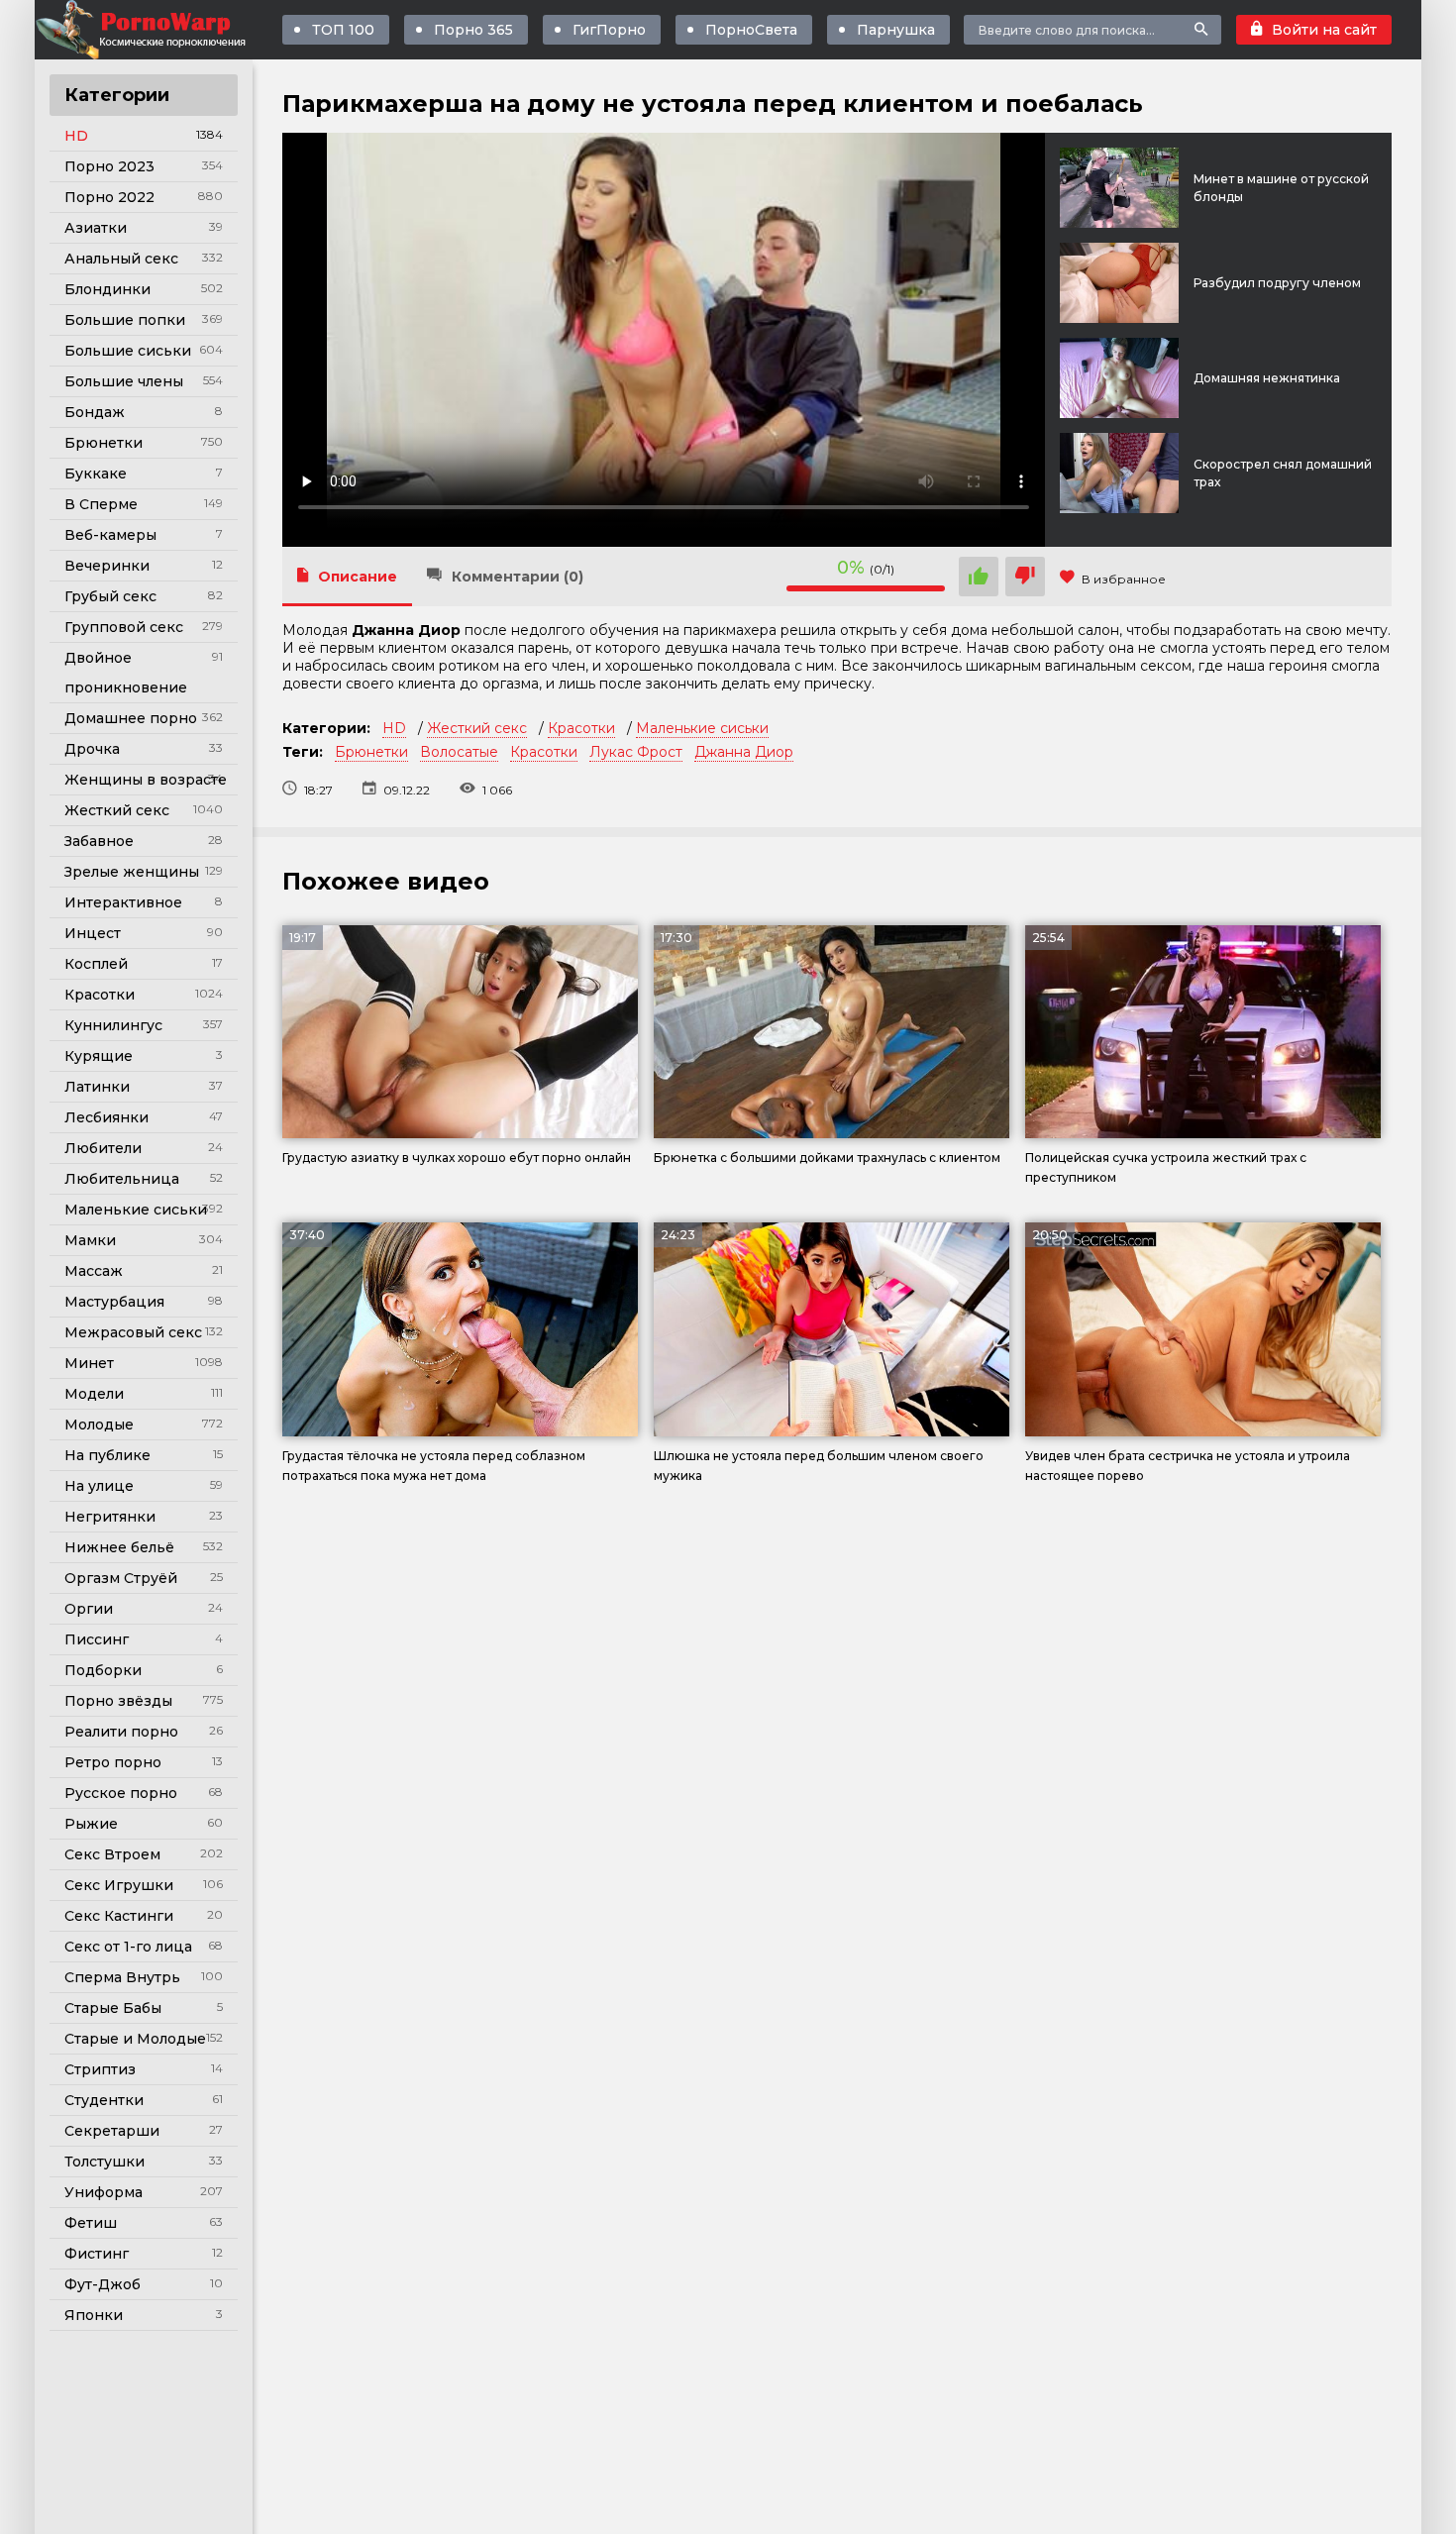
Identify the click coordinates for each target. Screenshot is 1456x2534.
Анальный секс (121, 259)
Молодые (99, 1425)
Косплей (96, 964)
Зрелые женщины (132, 872)
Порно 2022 (109, 197)
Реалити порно (121, 1732)
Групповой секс (124, 627)
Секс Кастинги (119, 1916)
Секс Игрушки (119, 1885)
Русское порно (121, 1793)
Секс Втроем (112, 1854)
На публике (107, 1455)
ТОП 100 (343, 30)
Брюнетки (104, 443)
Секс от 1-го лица (128, 1947)
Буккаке (96, 474)
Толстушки (104, 2162)
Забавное (99, 841)
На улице (99, 1486)
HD (76, 136)
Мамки (90, 1240)
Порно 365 (473, 30)
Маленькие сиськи (136, 1210)
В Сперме (101, 504)
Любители (103, 1148)
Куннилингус (113, 1025)
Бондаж (95, 412)
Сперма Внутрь (122, 1977)
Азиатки (96, 228)
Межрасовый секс (133, 1332)
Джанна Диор (744, 752)
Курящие (99, 1056)
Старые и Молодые (135, 2039)
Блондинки (107, 289)
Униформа (104, 2192)
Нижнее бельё (119, 1547)
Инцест (93, 933)
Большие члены (124, 381)
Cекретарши (112, 2131)
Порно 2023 (109, 166)
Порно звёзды (118, 1701)
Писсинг (97, 1639)
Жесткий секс (117, 810)
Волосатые (459, 752)
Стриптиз (100, 2069)
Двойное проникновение (126, 673)
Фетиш (91, 2223)
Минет (89, 1363)
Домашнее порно (131, 718)
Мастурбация (114, 1302)
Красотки (100, 995)
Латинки (97, 1087)
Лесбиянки (106, 1117)
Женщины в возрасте (146, 780)
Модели (94, 1394)
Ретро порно (113, 1762)
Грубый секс (110, 596)
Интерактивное (123, 902)
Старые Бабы (113, 2008)
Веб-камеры (110, 535)
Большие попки (125, 320)
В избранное (1124, 579)
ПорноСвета (751, 30)
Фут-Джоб (103, 2284)
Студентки (104, 2100)
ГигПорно (609, 30)
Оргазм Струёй (121, 1578)
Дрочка (92, 749)
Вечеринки (107, 566)
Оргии (89, 1609)
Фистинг (97, 2254)
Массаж (94, 1271)
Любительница (122, 1179)
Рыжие (91, 1824)
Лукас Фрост (636, 752)
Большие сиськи (128, 351)
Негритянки (110, 1517)
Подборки (103, 1670)
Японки (94, 2315)
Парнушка (896, 30)
